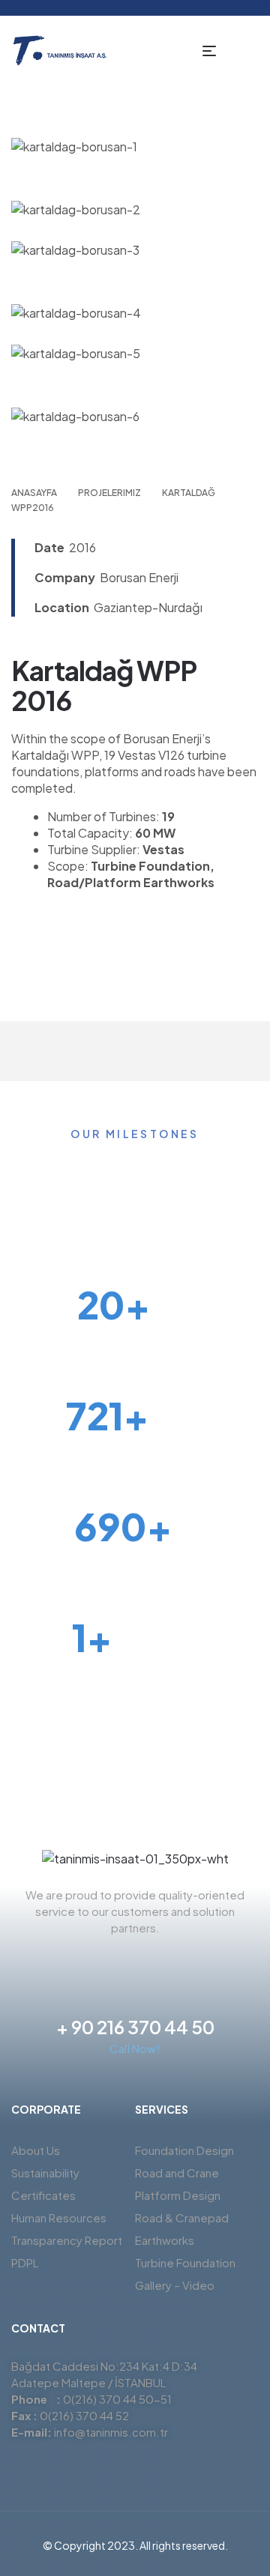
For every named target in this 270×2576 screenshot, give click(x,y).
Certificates (43, 2195)
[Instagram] (135, 1962)
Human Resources (59, 2217)
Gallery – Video (175, 2285)
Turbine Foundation (185, 2262)
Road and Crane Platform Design (178, 2184)
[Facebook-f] (108, 1962)
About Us (36, 2150)
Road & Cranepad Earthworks (182, 2229)
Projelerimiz (109, 493)
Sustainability (45, 2173)
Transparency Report (67, 2240)
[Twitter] (81, 1962)
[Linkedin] (162, 1962)
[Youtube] (189, 1962)
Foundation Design (184, 2150)
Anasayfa (34, 493)
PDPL (25, 2262)
